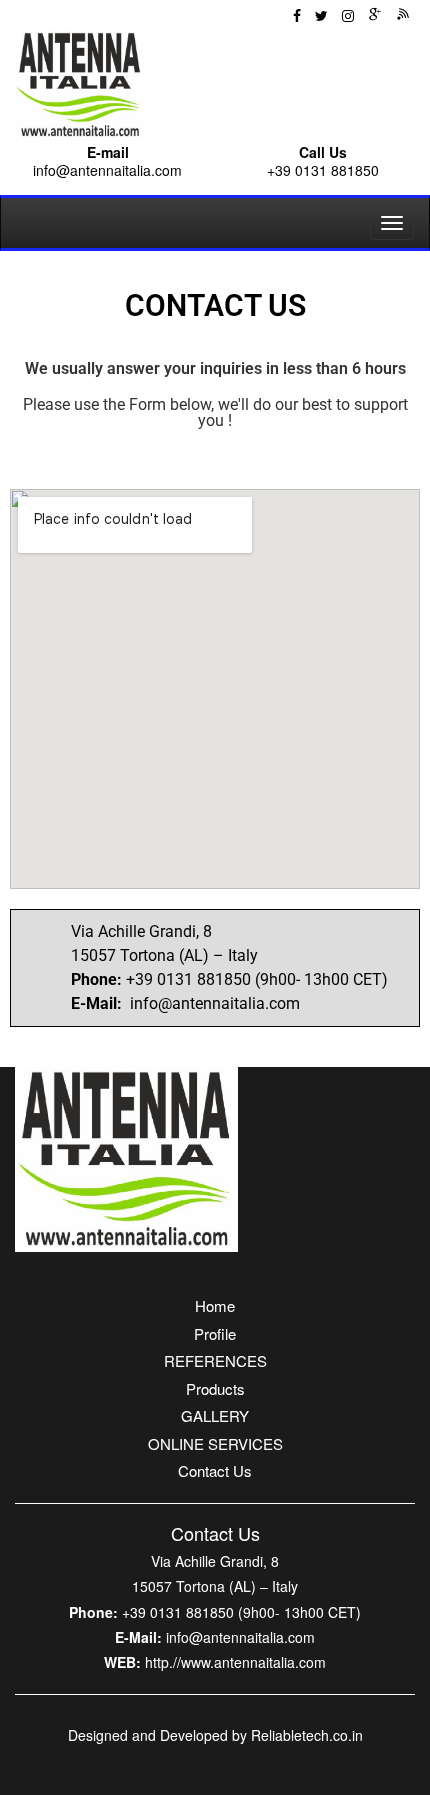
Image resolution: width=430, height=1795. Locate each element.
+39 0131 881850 (323, 170)
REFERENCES (215, 1360)
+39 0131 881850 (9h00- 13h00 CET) (241, 1612)
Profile (215, 1333)
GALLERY (215, 1415)
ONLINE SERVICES (215, 1443)
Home (215, 1305)
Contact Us (215, 1470)
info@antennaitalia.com (107, 170)
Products (215, 1388)
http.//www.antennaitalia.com (235, 1662)
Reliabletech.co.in (307, 1735)
